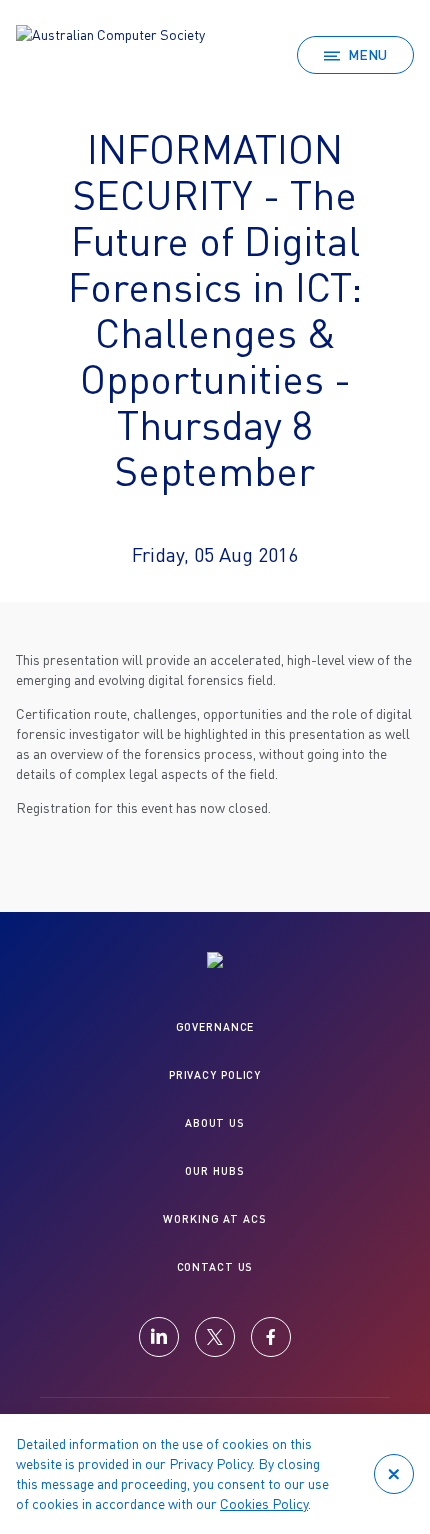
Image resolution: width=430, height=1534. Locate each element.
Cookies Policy (264, 1503)
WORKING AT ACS (214, 1218)
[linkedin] (159, 1337)
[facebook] (271, 1337)
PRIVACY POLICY (215, 1074)
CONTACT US (215, 1266)
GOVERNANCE (215, 1026)
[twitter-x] (215, 1337)
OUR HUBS (214, 1170)
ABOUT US (215, 1122)
